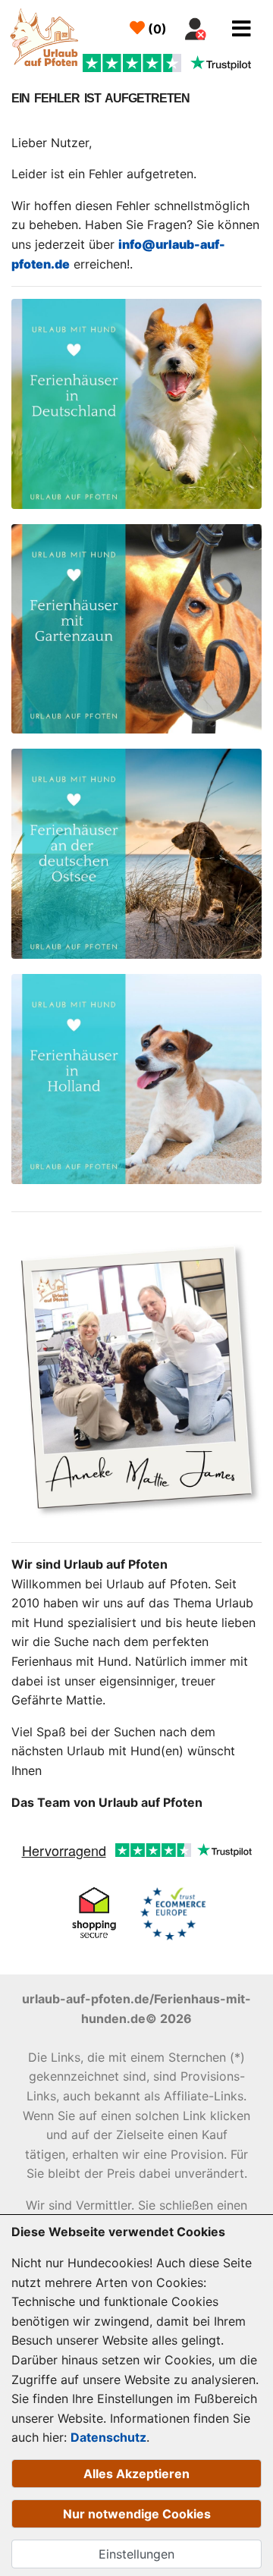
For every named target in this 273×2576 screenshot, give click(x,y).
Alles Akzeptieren (136, 2474)
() (156, 29)
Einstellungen (136, 2554)
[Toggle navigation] (242, 29)
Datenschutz (108, 2437)
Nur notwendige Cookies (137, 2514)
